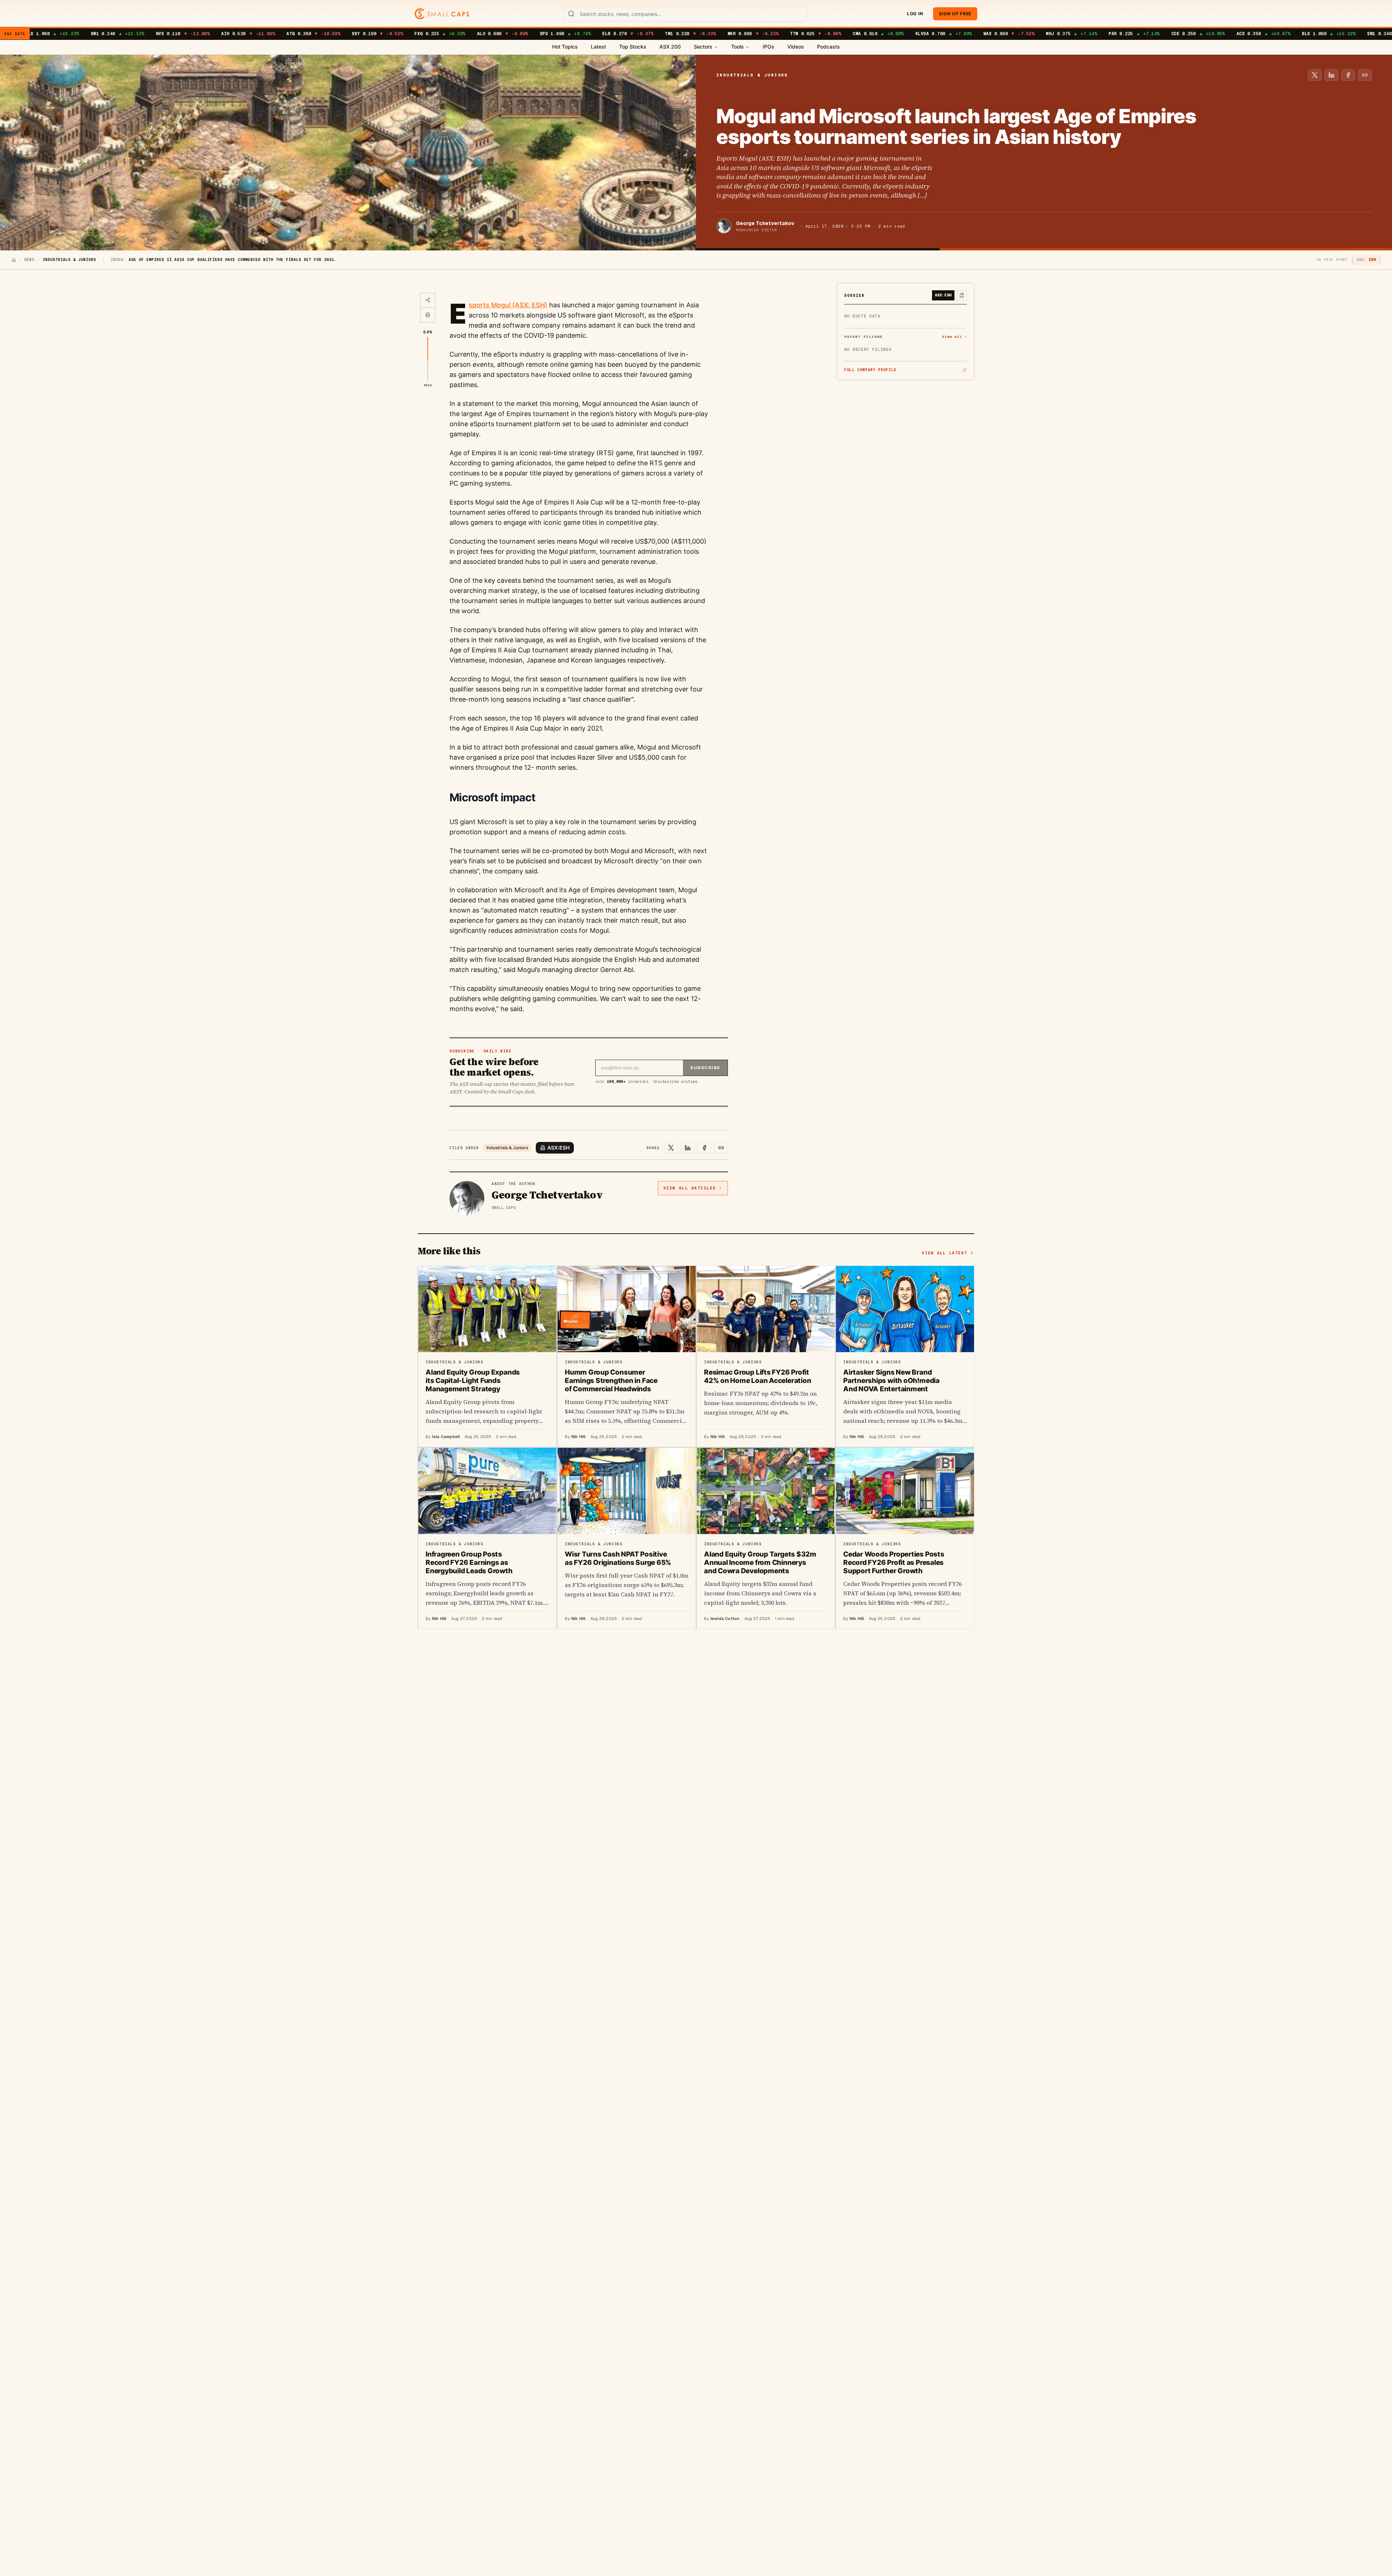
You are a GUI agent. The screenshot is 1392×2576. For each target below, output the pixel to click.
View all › (954, 336)
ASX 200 (670, 47)
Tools (738, 47)
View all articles (690, 1188)
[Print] (428, 315)
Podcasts (828, 47)
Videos (796, 47)
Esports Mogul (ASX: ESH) (508, 305)
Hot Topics (565, 47)
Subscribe (705, 1068)
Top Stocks (633, 47)
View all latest (944, 1253)
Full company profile (870, 370)
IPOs (768, 47)
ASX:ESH (558, 1148)
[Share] (428, 300)
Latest (598, 47)
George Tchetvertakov (765, 223)
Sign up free (955, 14)
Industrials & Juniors (507, 1148)
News (29, 260)
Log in (915, 14)
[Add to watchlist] (962, 295)
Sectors (703, 47)
